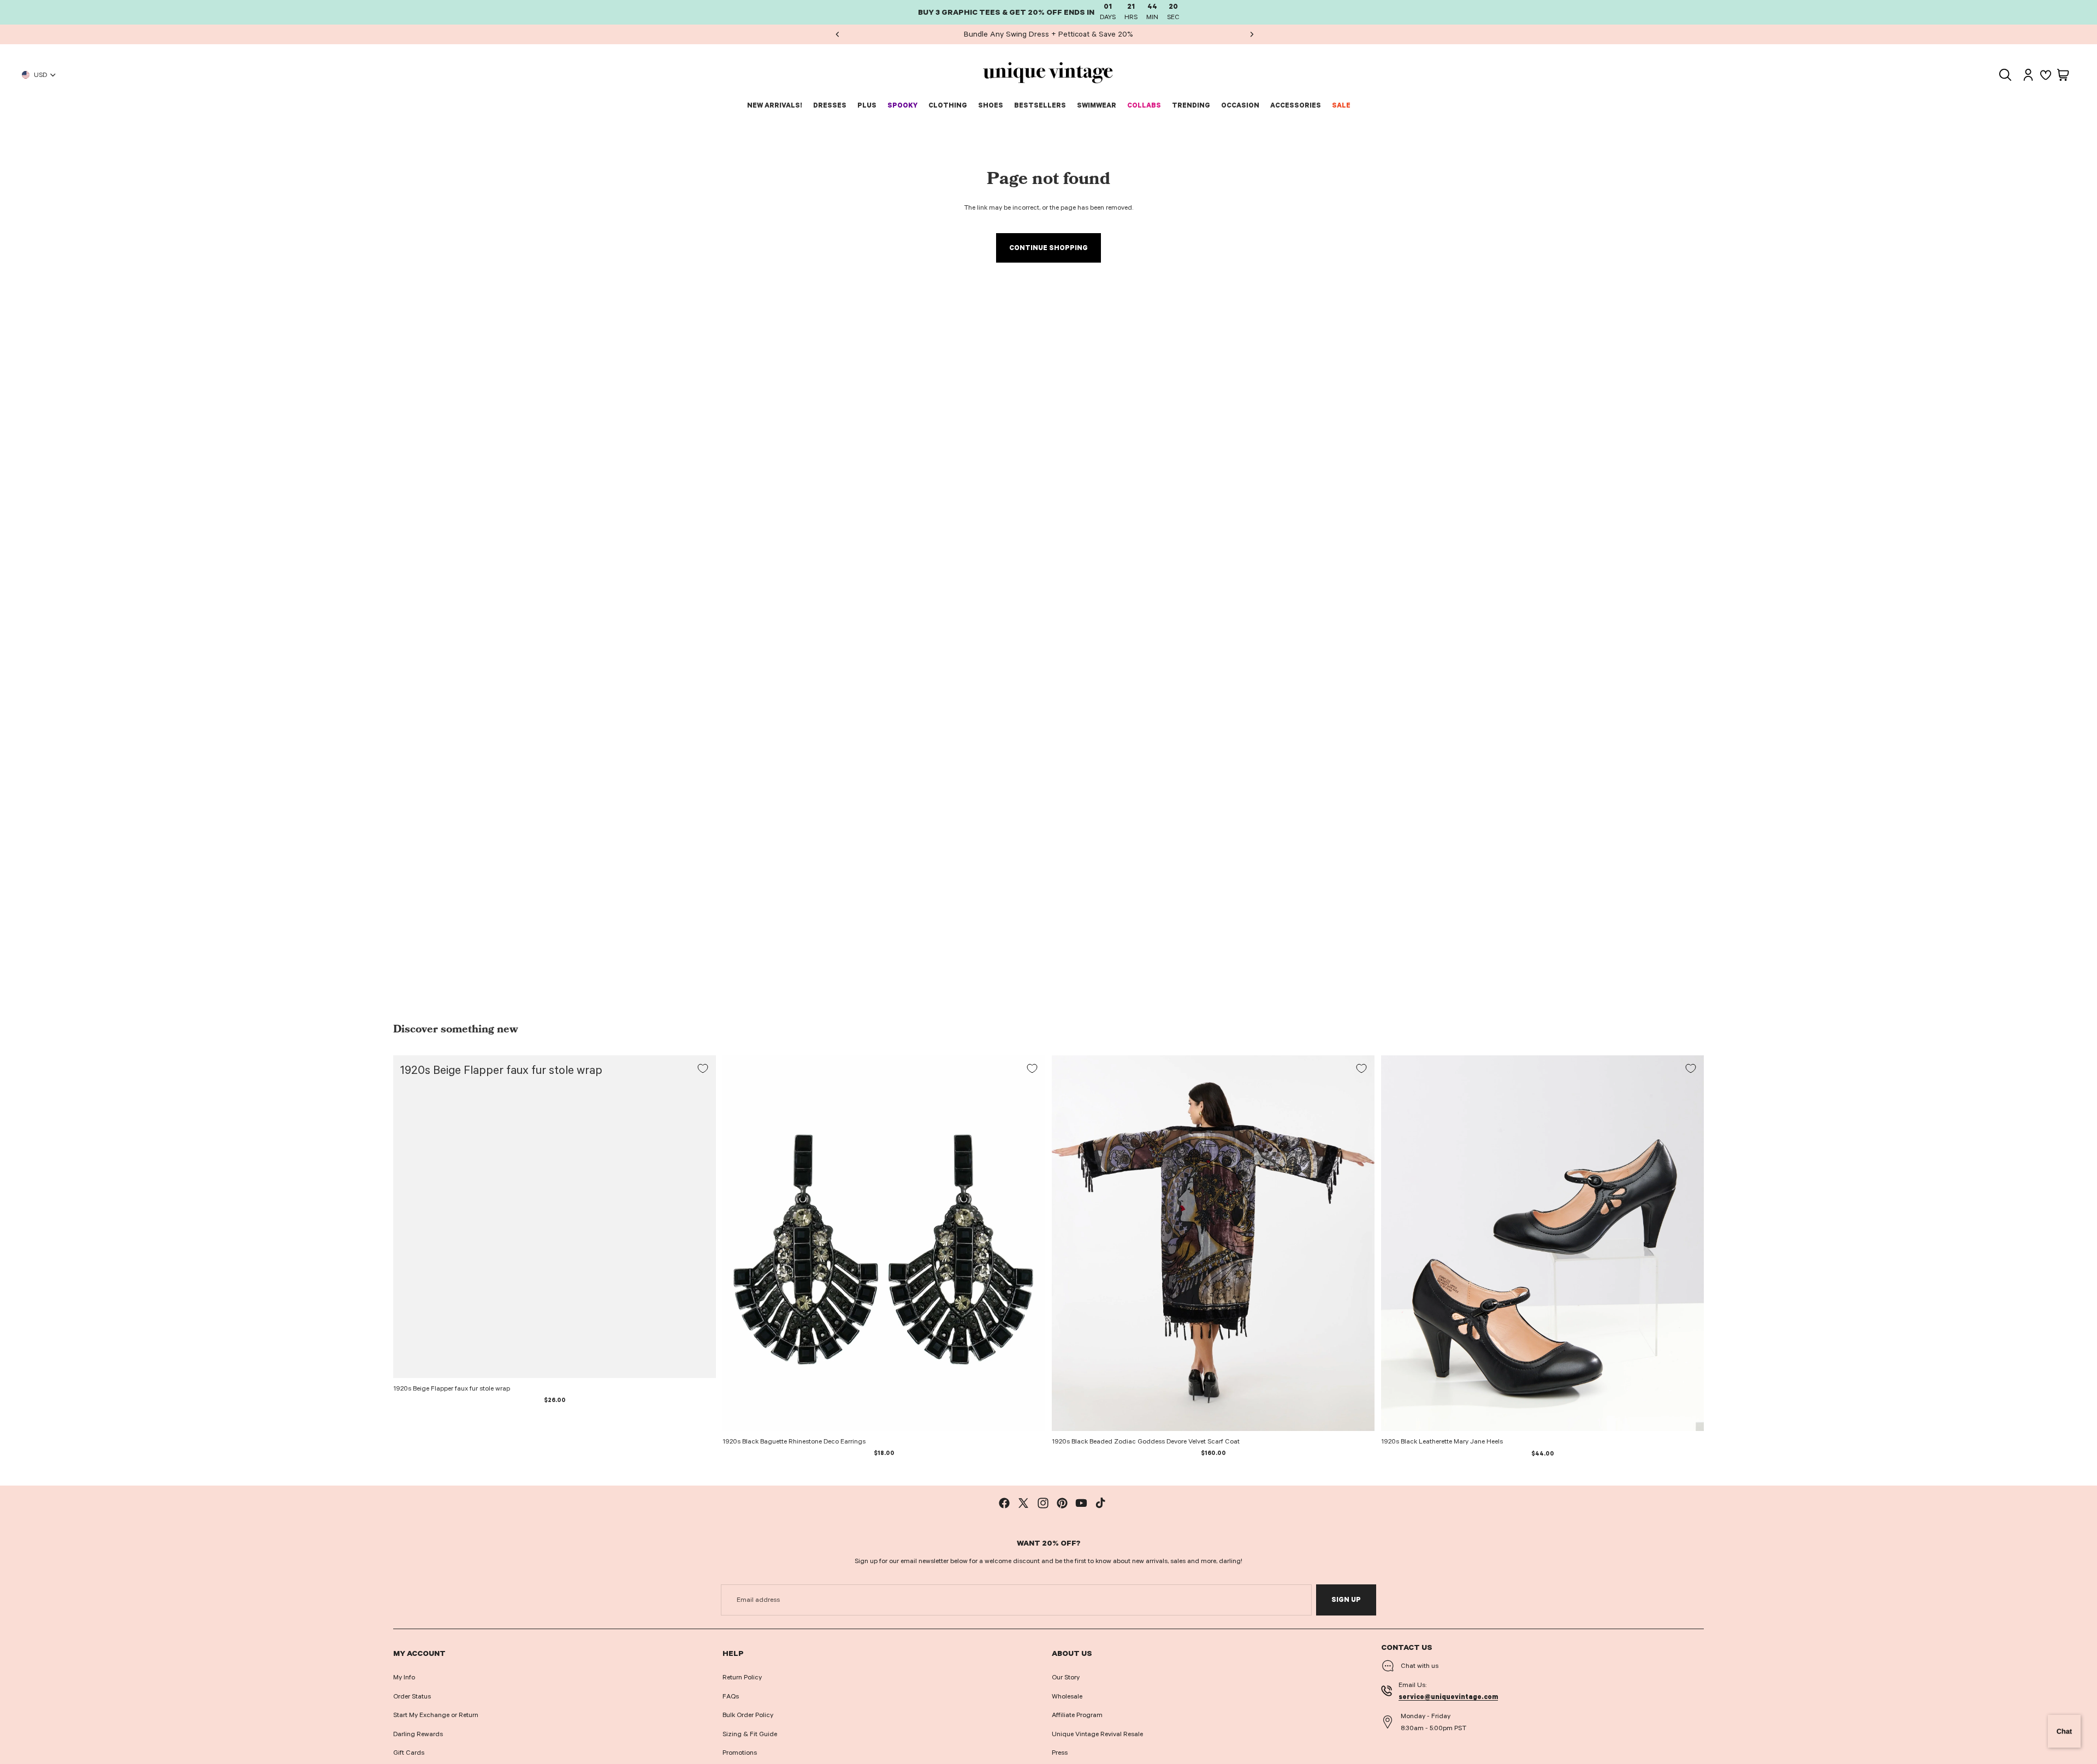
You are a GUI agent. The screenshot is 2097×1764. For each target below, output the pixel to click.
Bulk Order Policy (748, 1715)
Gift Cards (409, 1753)
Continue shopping (1048, 248)
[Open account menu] (2028, 75)
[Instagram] (1043, 1503)
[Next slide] (1251, 34)
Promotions (740, 1753)
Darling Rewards (418, 1734)
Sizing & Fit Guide (750, 1734)
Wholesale (1067, 1696)
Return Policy (742, 1677)
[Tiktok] (1100, 1503)
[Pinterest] (1062, 1503)
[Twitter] (1023, 1503)
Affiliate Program (1077, 1715)
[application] (2064, 1731)
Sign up (1346, 1600)
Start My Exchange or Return (436, 1715)
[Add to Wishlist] (703, 1068)
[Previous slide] (837, 34)
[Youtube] (1081, 1503)
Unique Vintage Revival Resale (1097, 1734)
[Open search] (2005, 75)
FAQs (731, 1696)
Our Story (1066, 1677)
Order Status (412, 1696)
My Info (404, 1677)
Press (1060, 1753)
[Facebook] (1004, 1503)
